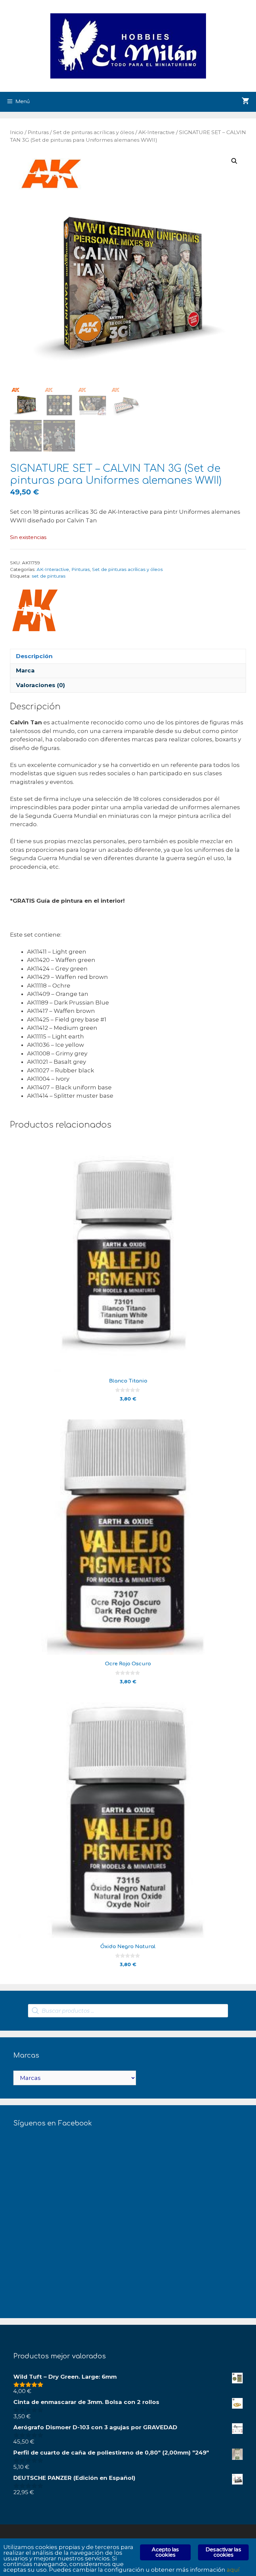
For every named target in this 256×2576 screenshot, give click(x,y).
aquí (233, 2570)
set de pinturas (48, 576)
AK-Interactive (156, 132)
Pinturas (38, 132)
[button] (234, 161)
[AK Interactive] (35, 612)
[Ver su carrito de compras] (245, 102)
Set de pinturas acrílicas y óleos (93, 132)
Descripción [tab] (34, 656)
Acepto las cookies (165, 2552)
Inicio (17, 132)
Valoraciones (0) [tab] (40, 685)
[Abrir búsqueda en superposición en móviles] (128, 2011)
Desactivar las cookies (223, 2552)
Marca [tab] (25, 670)
